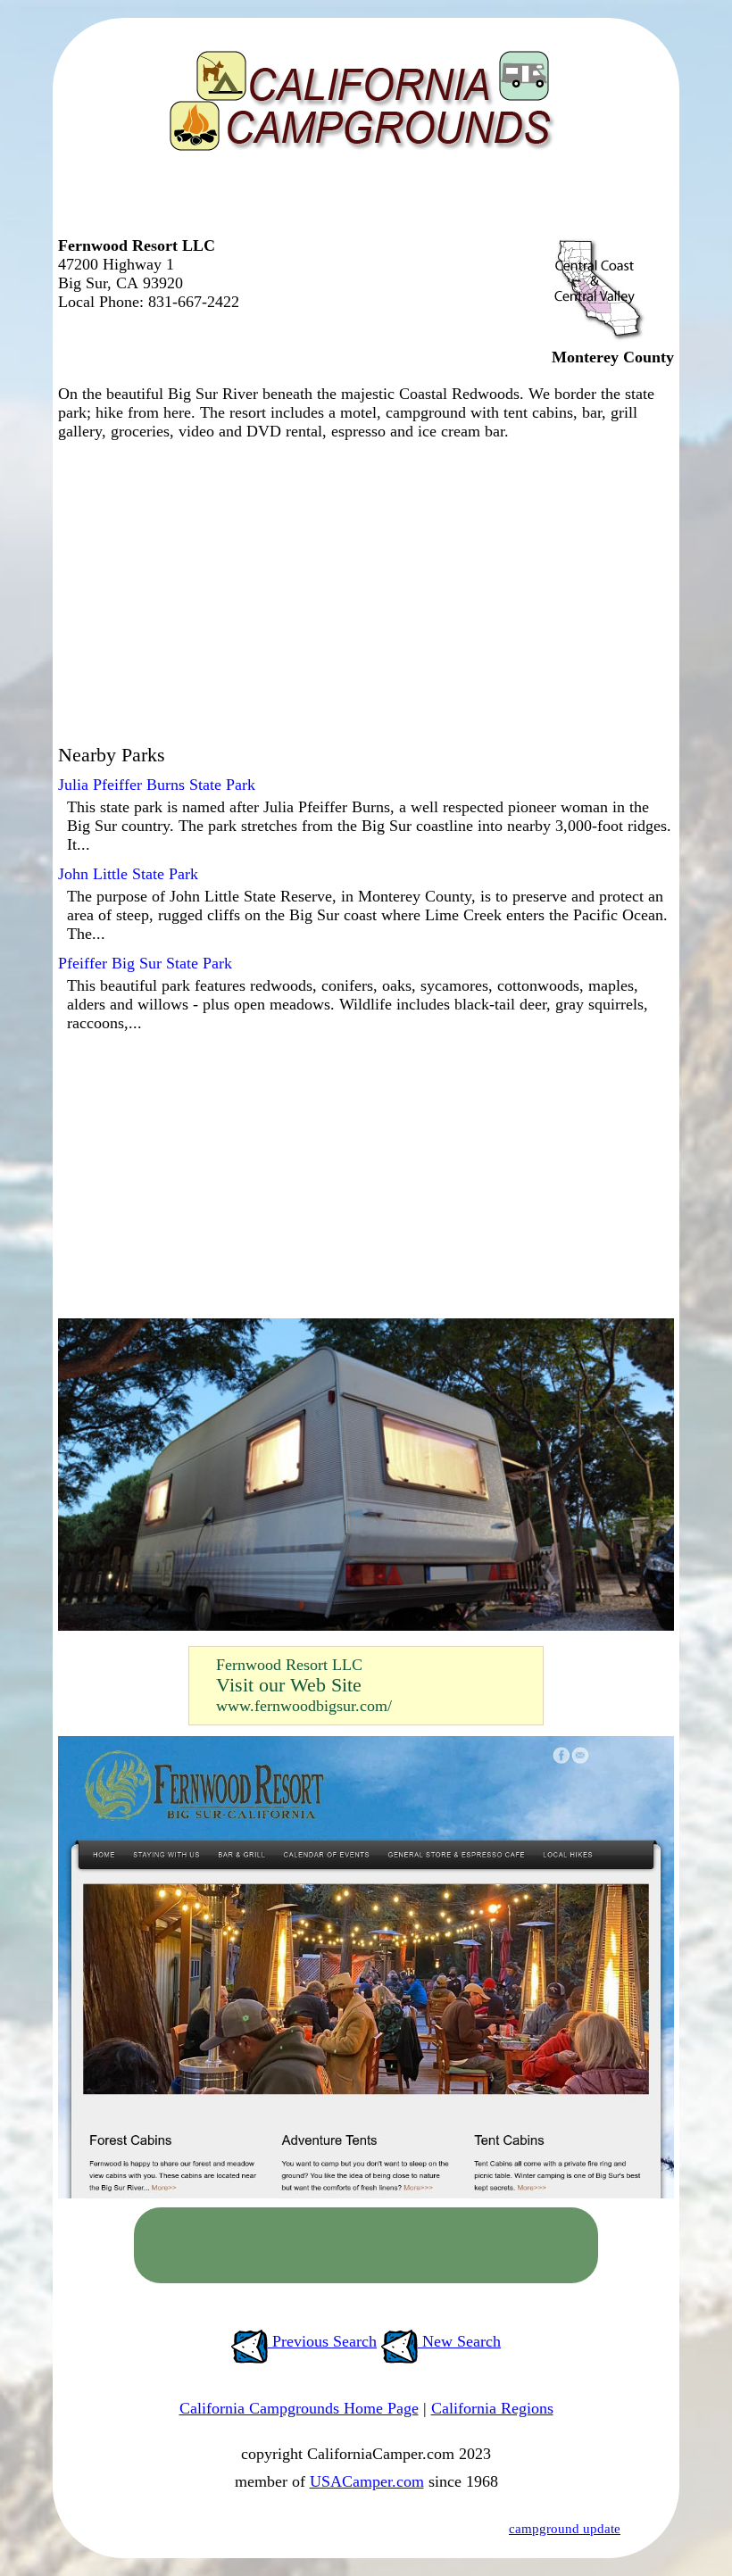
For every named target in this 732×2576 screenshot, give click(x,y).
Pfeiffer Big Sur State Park (145, 963)
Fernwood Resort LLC (289, 1665)
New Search (459, 2341)
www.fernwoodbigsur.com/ (304, 1706)
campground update (565, 2529)
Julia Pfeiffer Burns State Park (157, 785)
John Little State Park (128, 874)
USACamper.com (367, 2481)
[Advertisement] (362, 201)
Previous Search (322, 2341)
